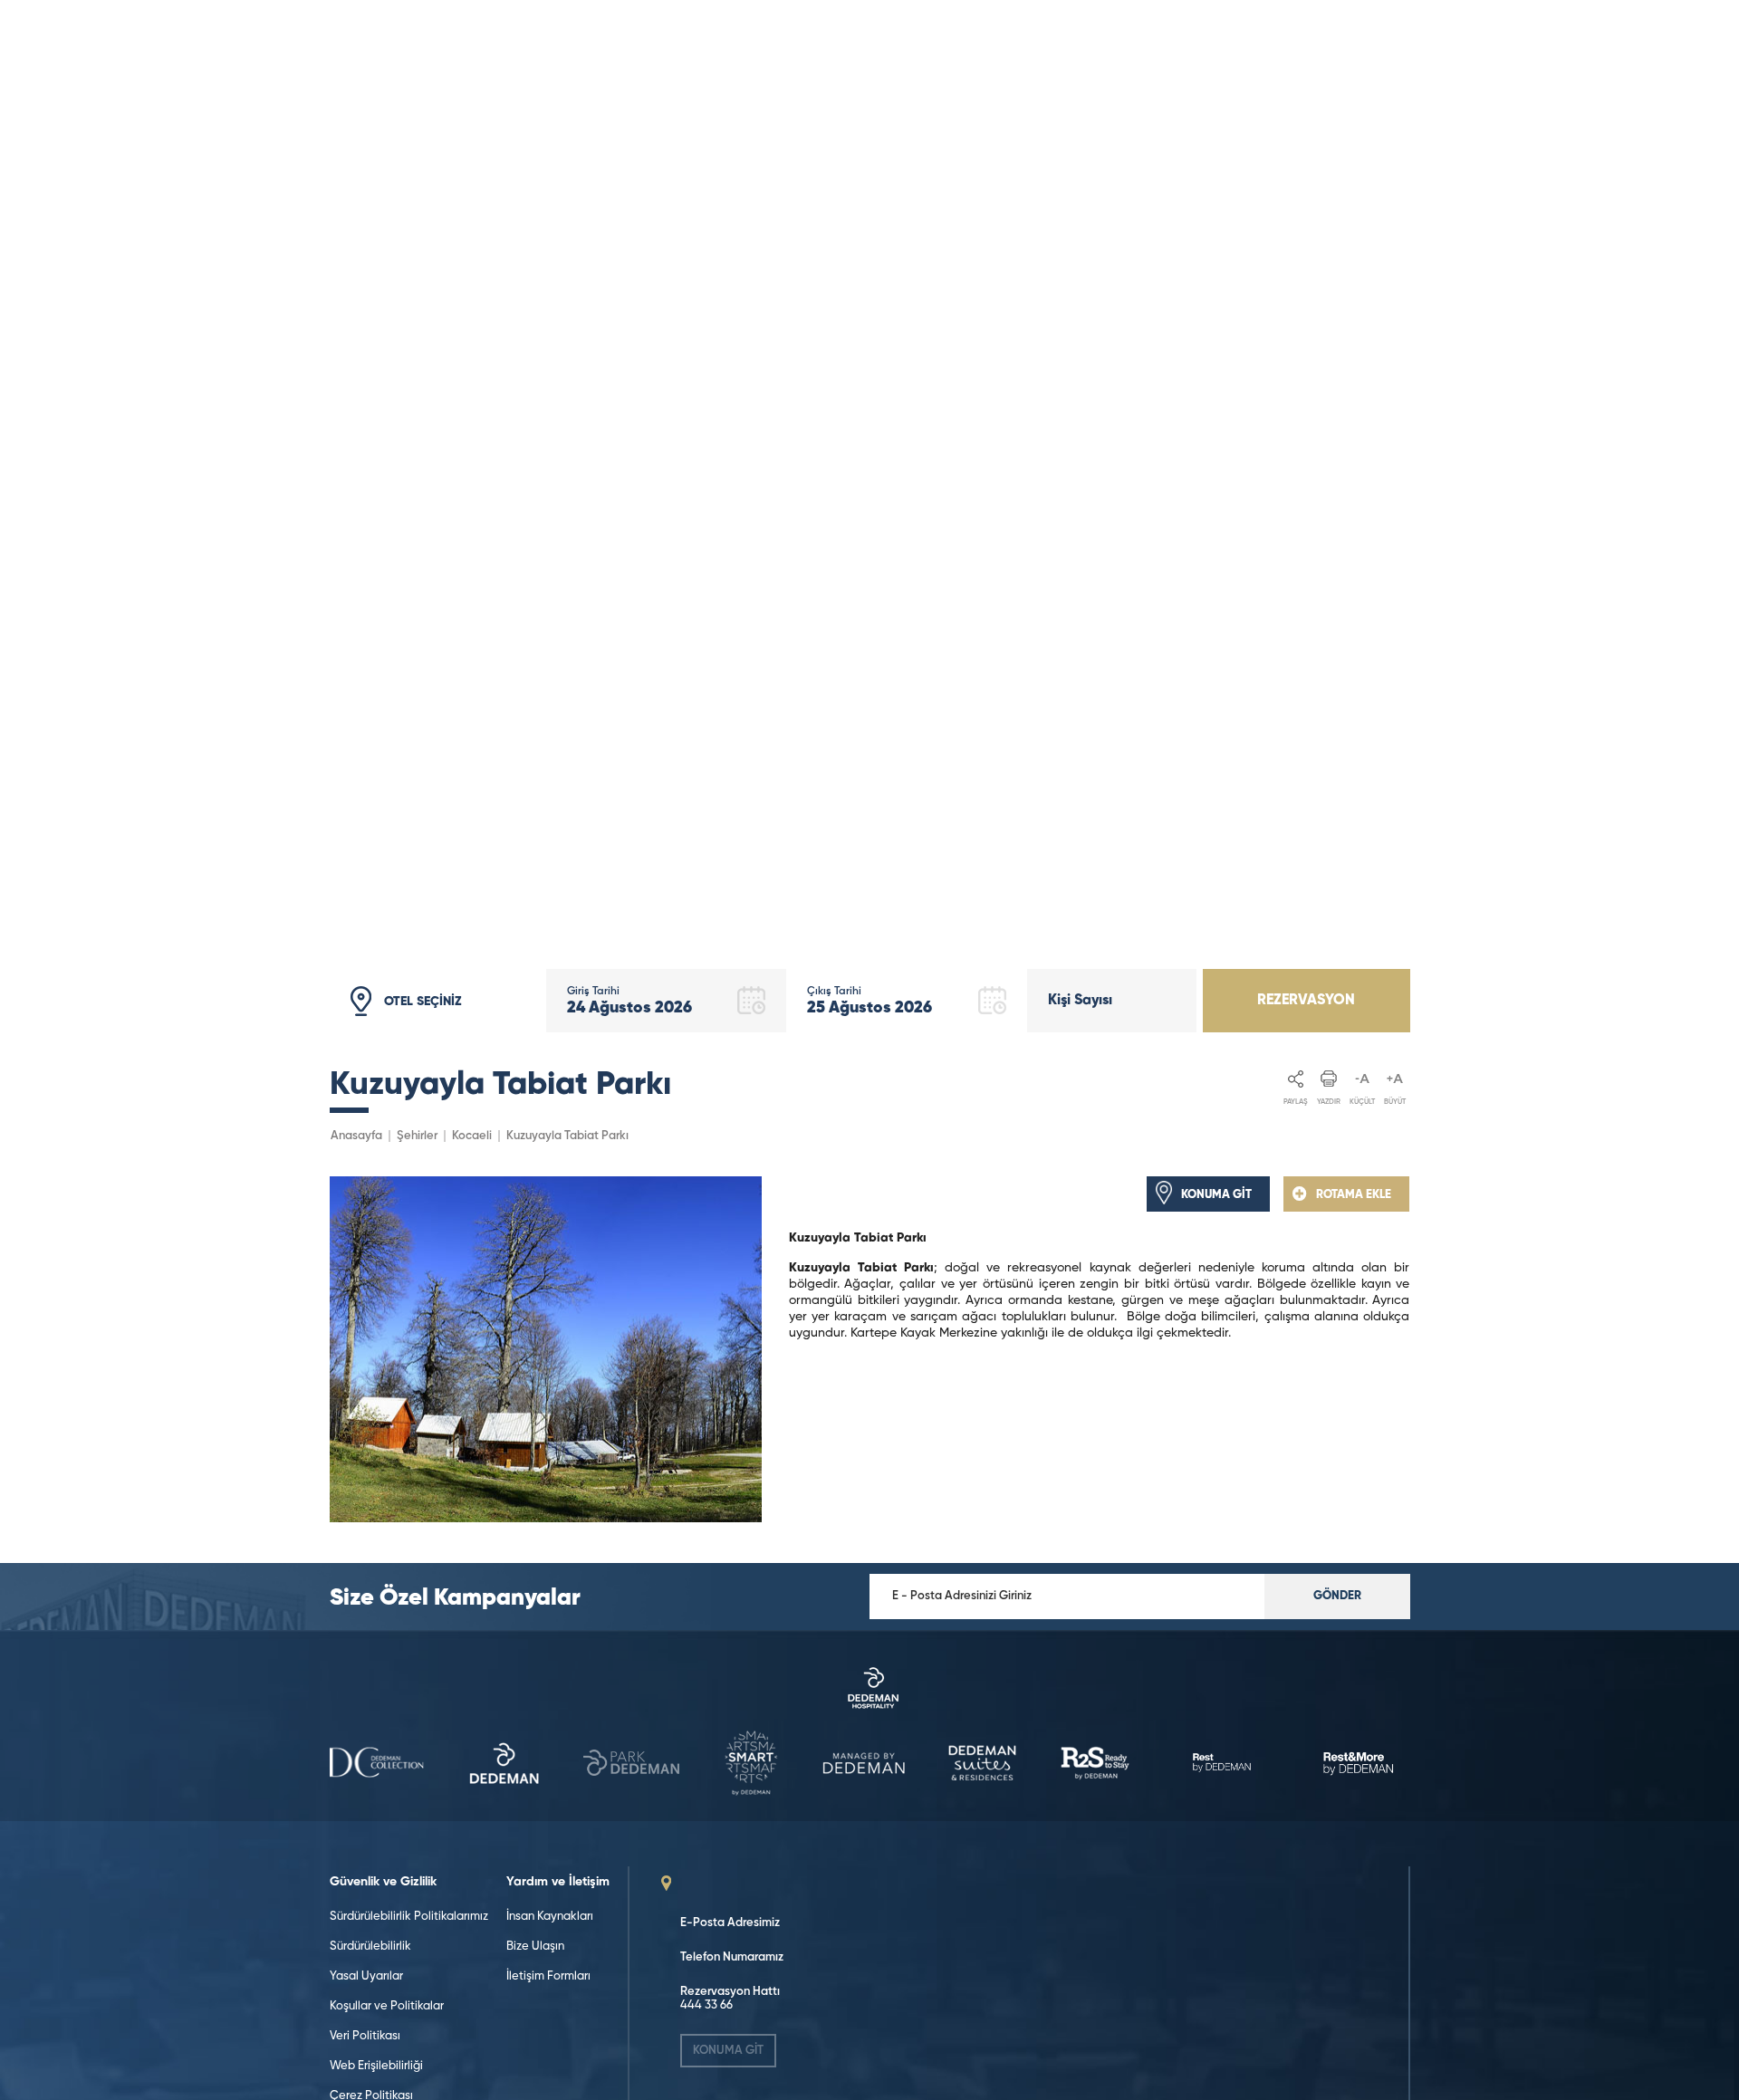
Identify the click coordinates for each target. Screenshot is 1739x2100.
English (1374, 53)
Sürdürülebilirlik (370, 1947)
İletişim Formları (548, 1976)
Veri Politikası (365, 2036)
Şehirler (417, 1136)
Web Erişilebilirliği (376, 2066)
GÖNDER (1337, 1596)
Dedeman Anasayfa (1198, 43)
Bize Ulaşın (535, 1947)
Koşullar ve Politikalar (387, 2006)
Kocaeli (472, 1136)
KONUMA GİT (728, 2051)
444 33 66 (706, 2005)
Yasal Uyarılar (366, 1976)
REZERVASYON (1306, 1001)
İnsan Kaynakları (550, 1917)
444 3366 (400, 66)
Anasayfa (356, 1136)
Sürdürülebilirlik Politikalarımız (409, 1917)
